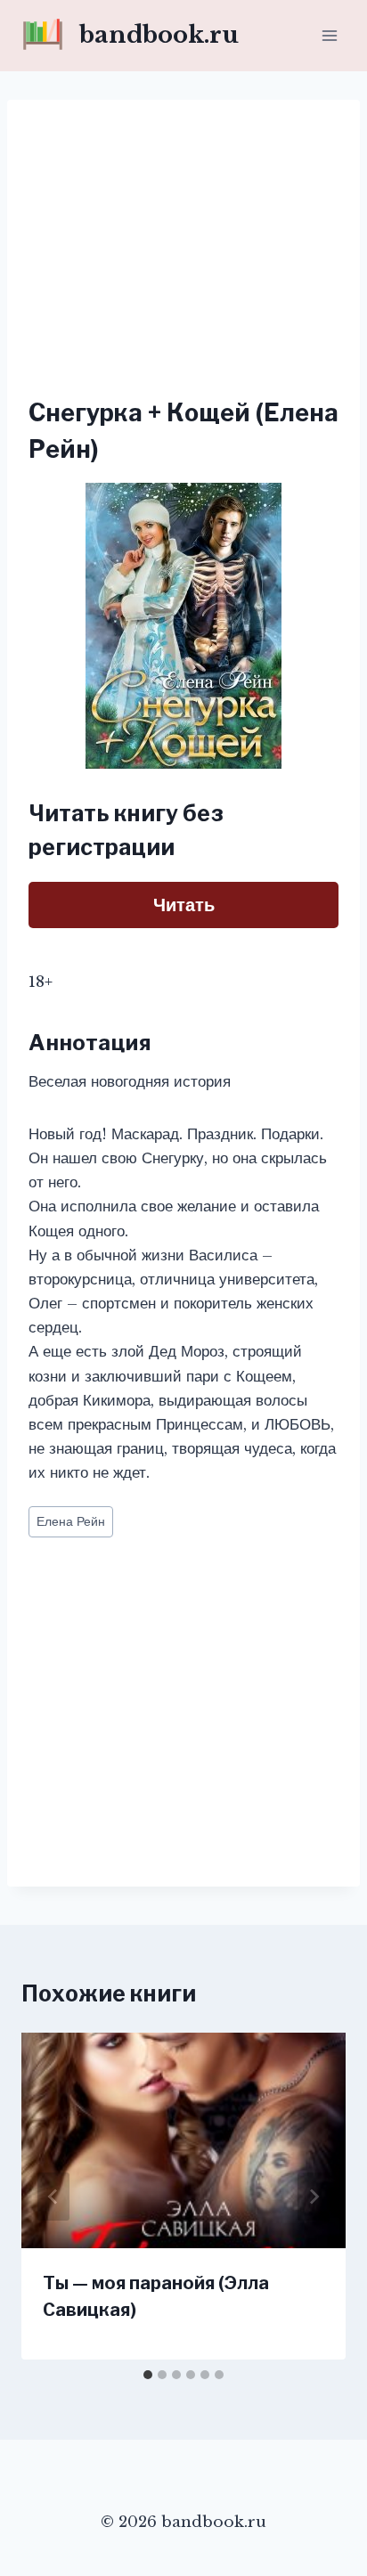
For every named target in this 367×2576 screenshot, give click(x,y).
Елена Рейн (71, 1522)
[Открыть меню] (329, 35)
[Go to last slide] (53, 2197)
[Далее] (314, 2197)
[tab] (148, 2375)
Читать (184, 905)
